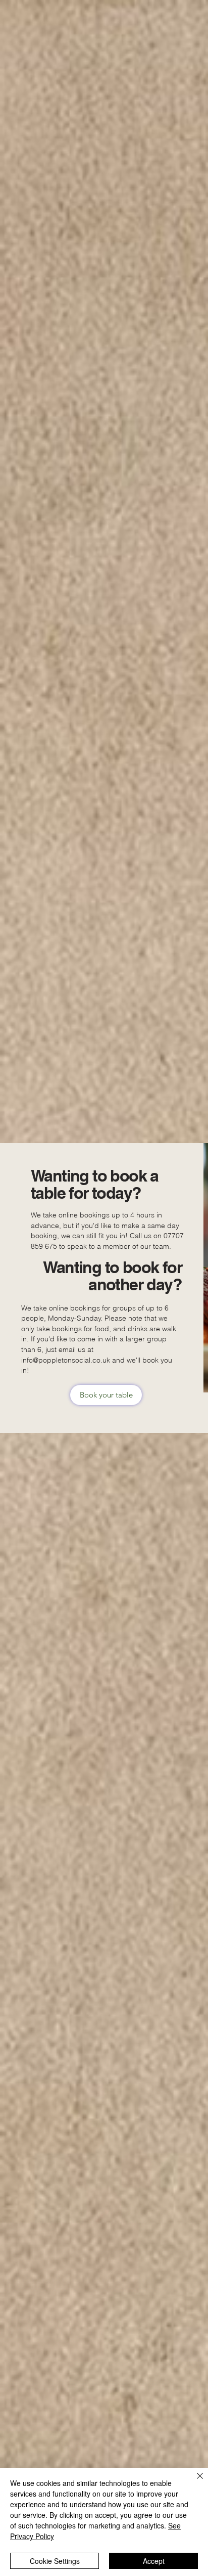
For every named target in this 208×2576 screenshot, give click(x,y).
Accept (154, 2561)
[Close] (194, 2482)
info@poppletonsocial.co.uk (66, 1360)
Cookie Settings (55, 2561)
